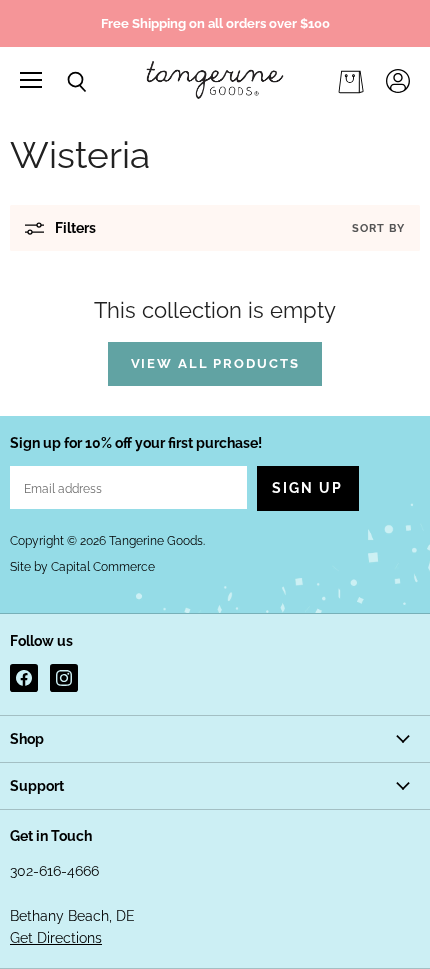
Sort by (378, 228)
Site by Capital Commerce (82, 567)
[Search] (62, 82)
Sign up (308, 488)
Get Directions (56, 938)
